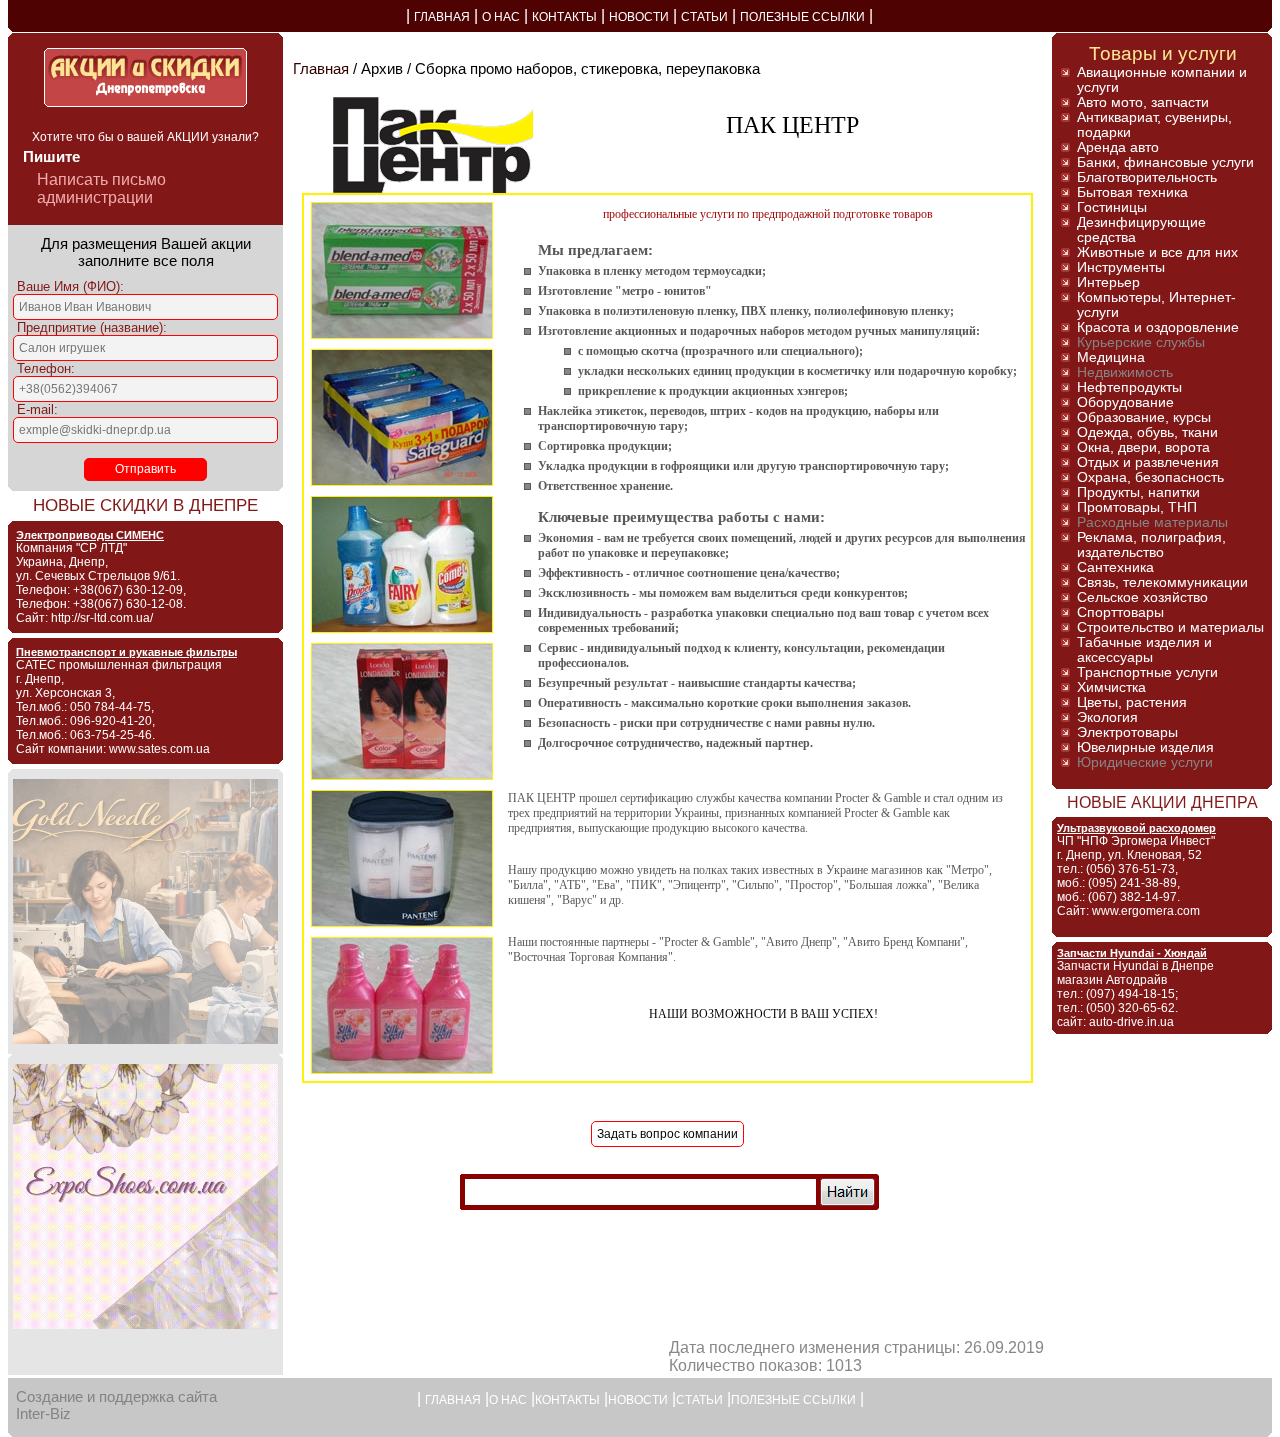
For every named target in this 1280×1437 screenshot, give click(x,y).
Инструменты (1121, 267)
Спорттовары (1120, 612)
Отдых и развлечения (1148, 462)
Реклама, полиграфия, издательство (1151, 545)
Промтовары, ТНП (1137, 507)
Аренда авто (1118, 147)
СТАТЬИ (704, 17)
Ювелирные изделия (1145, 747)
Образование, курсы (1144, 417)
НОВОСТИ (639, 17)
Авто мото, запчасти (1143, 102)
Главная (321, 68)
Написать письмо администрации (101, 188)
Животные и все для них (1157, 252)
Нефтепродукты (1129, 387)
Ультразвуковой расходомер (1136, 828)
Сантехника (1115, 567)
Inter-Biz (43, 1413)
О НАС (501, 17)
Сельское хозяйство (1142, 597)
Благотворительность (1147, 177)
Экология (1107, 717)
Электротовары (1127, 732)
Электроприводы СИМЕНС (90, 535)
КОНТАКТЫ (564, 17)
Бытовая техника (1132, 192)
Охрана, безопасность (1150, 477)
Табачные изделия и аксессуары (1144, 650)
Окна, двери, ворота (1143, 447)
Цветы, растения (1132, 702)
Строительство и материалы (1170, 627)
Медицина (1111, 357)
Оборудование (1125, 402)
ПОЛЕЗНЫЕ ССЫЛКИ (802, 17)
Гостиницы (1112, 207)
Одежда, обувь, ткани (1147, 432)
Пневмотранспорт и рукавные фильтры (126, 652)
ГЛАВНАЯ (442, 17)
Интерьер (1108, 282)
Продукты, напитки (1138, 492)
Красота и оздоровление (1158, 327)
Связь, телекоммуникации (1162, 582)
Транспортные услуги (1147, 672)
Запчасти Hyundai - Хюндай (1132, 953)
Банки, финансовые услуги (1165, 162)
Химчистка (1111, 687)
